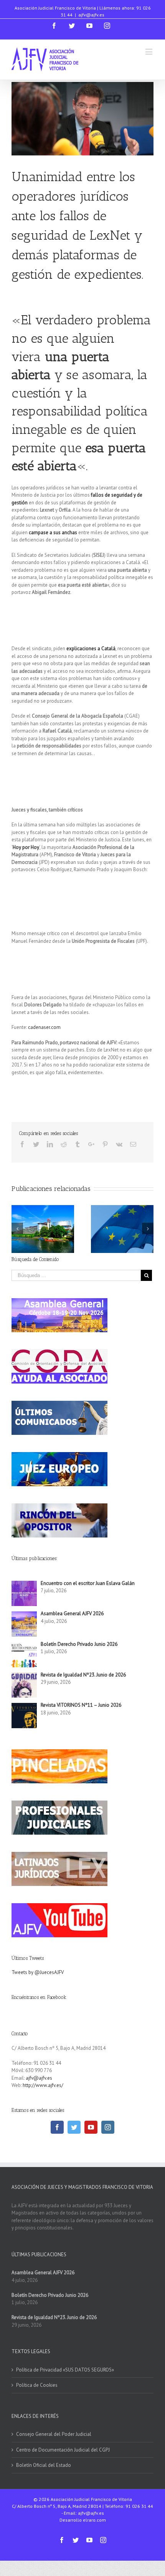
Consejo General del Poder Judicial (54, 2434)
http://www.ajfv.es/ (43, 2085)
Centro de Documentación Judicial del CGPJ (63, 2450)
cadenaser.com (44, 1027)
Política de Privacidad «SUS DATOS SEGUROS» (65, 2370)
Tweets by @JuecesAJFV (38, 1972)
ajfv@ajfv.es (91, 15)
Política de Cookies (37, 2385)
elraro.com (94, 2520)
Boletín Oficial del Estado (44, 2465)
